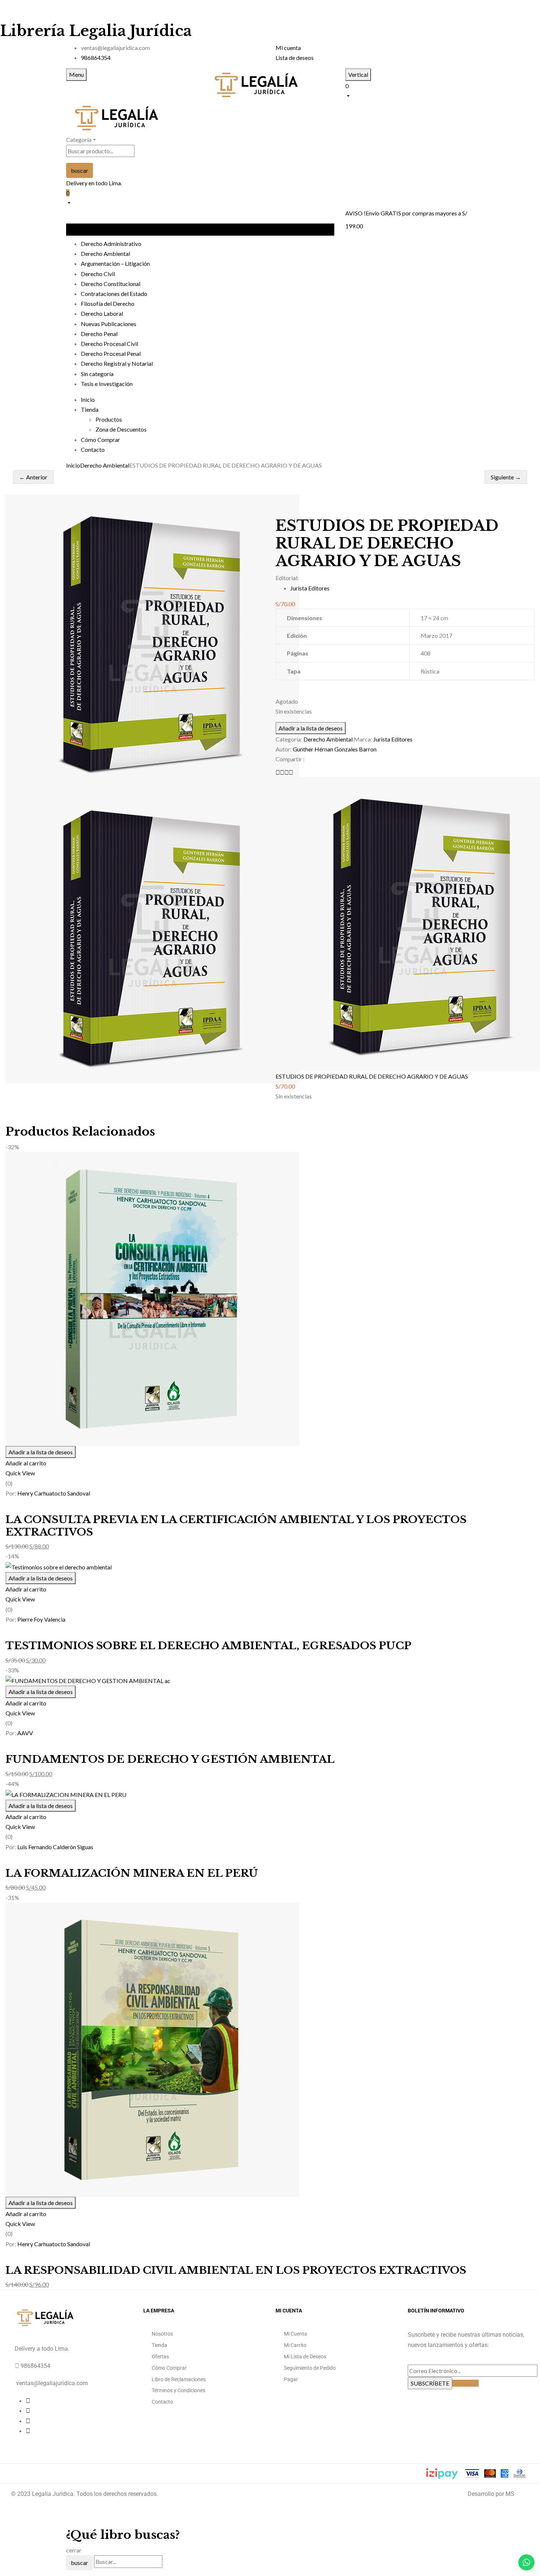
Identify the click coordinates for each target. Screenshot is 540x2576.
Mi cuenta (288, 48)
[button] (410, 90)
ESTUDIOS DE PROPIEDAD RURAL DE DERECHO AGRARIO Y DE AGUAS (372, 1076)
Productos (109, 419)
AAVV (25, 1733)
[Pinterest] (291, 772)
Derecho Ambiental (105, 465)
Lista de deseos (295, 58)
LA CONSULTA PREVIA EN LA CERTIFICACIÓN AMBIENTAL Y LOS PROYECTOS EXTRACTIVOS (236, 1526)
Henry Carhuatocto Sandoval (54, 1493)
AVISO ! (355, 213)
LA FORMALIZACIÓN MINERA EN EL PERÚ (132, 1873)
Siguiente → (506, 477)
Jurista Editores (310, 588)
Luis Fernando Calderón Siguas (55, 1847)
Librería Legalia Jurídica (96, 31)
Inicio (73, 465)
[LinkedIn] (287, 772)
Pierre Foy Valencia (41, 1619)
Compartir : (290, 759)
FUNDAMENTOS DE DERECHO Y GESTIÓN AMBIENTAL (170, 1759)
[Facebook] (278, 772)
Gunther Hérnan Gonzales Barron (335, 749)
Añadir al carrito (26, 1463)
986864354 (96, 58)
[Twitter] (282, 772)
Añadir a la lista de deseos (311, 728)
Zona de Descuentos (121, 429)
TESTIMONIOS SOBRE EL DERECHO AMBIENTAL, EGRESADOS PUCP (208, 1646)
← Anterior (33, 477)
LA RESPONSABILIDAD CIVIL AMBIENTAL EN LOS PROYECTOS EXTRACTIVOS (236, 2270)
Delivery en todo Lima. (94, 183)
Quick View (20, 1473)
